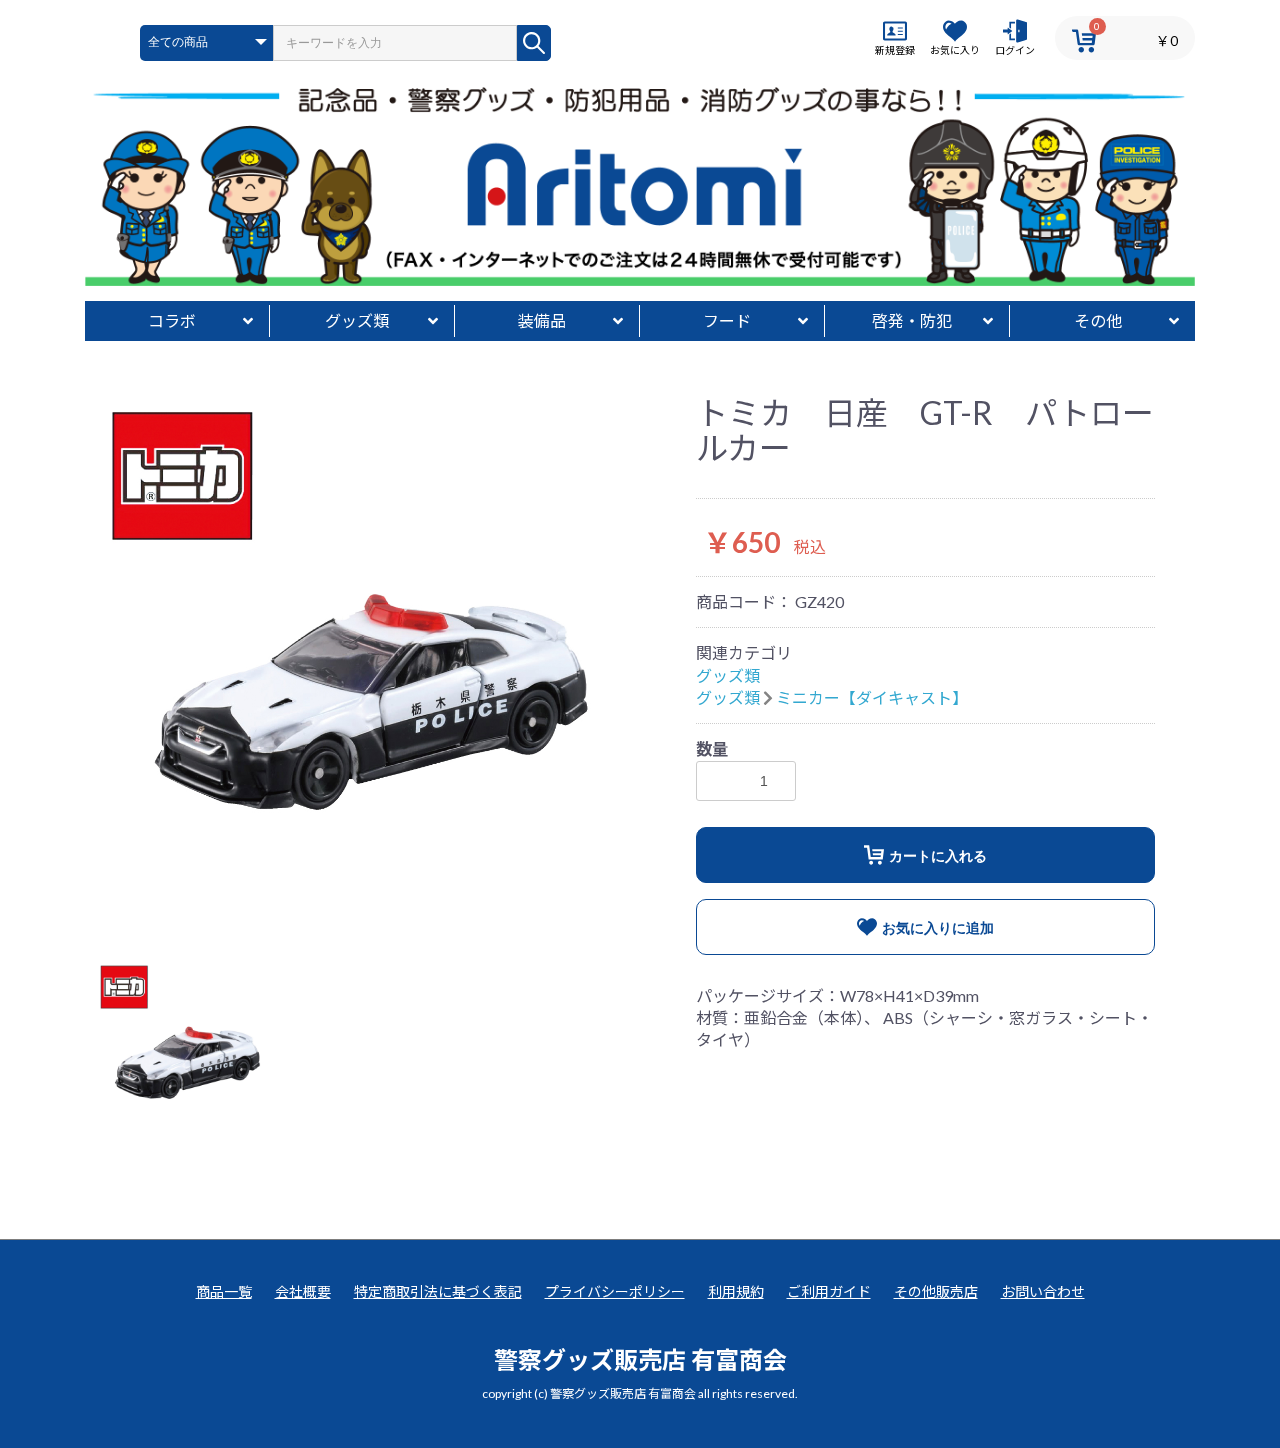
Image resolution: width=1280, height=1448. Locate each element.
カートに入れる (938, 856)
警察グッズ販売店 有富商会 (640, 1359)
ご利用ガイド (829, 1291)
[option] (362, 662)
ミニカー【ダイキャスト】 (872, 697)
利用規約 (736, 1291)
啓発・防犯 (912, 320)
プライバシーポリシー (615, 1291)
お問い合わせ (1043, 1291)
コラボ (172, 320)
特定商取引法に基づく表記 (438, 1291)
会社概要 (303, 1291)
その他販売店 (936, 1291)
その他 (1098, 320)
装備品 (542, 320)
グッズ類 (357, 320)
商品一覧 (224, 1291)
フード (727, 320)
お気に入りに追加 (938, 928)
